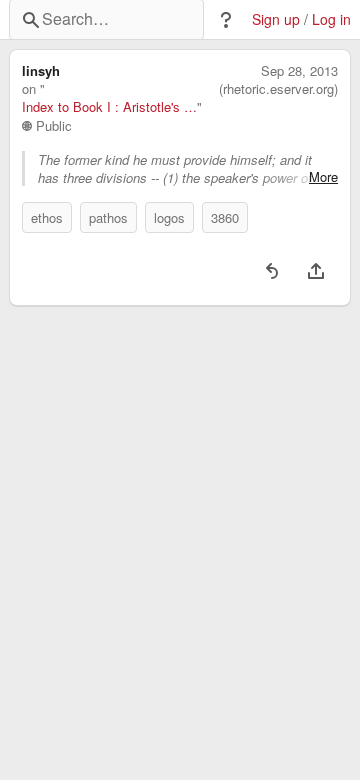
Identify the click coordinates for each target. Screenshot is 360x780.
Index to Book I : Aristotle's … (109, 107)
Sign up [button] (276, 19)
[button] (226, 20)
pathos (108, 217)
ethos (47, 217)
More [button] (323, 177)
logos (169, 217)
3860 (225, 217)
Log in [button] (331, 19)
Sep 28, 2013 (299, 71)
